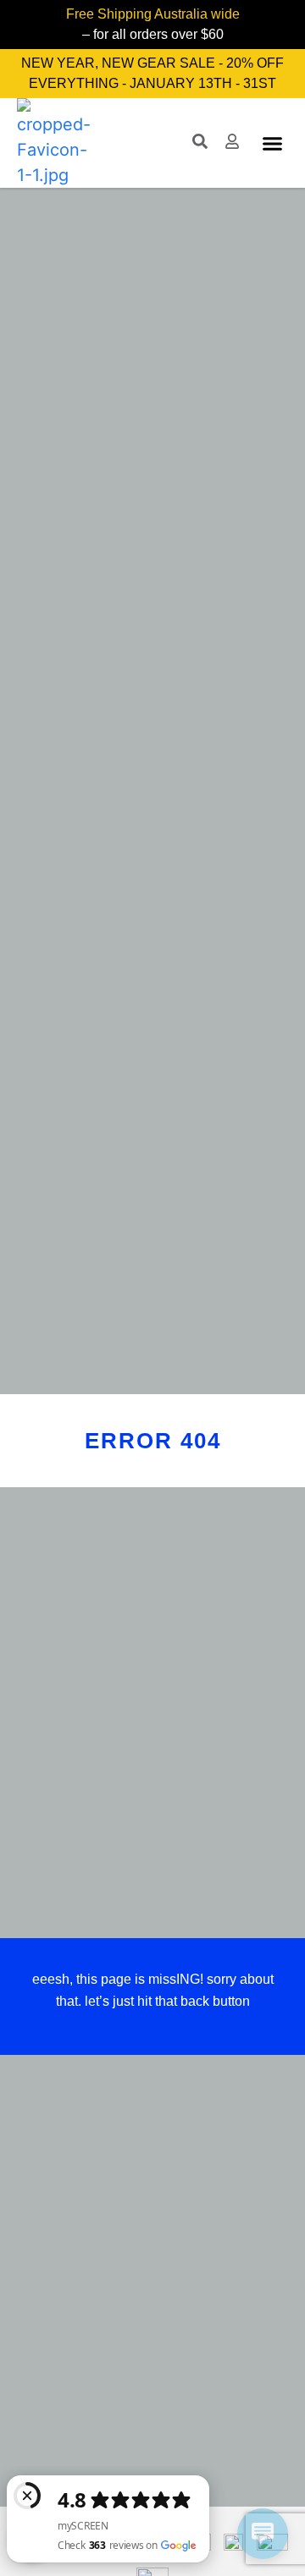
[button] (273, 143)
